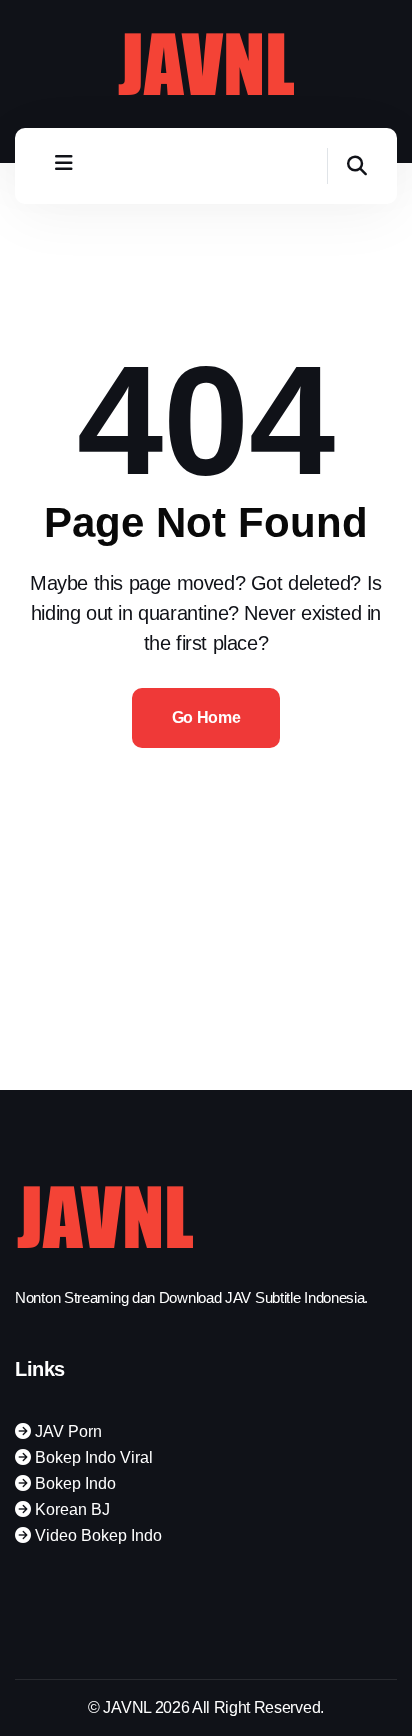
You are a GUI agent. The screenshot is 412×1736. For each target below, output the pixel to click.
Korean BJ (70, 1509)
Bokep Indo (73, 1483)
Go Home (206, 717)
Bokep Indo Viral (92, 1457)
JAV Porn (66, 1431)
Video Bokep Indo (96, 1535)
